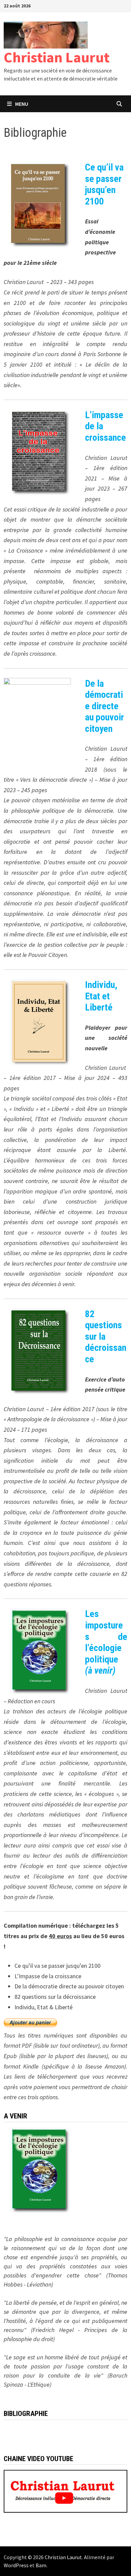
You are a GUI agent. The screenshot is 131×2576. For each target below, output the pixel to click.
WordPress (16, 2565)
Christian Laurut (57, 57)
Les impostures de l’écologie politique (106, 1642)
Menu (22, 104)
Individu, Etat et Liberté (101, 996)
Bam (41, 2565)
